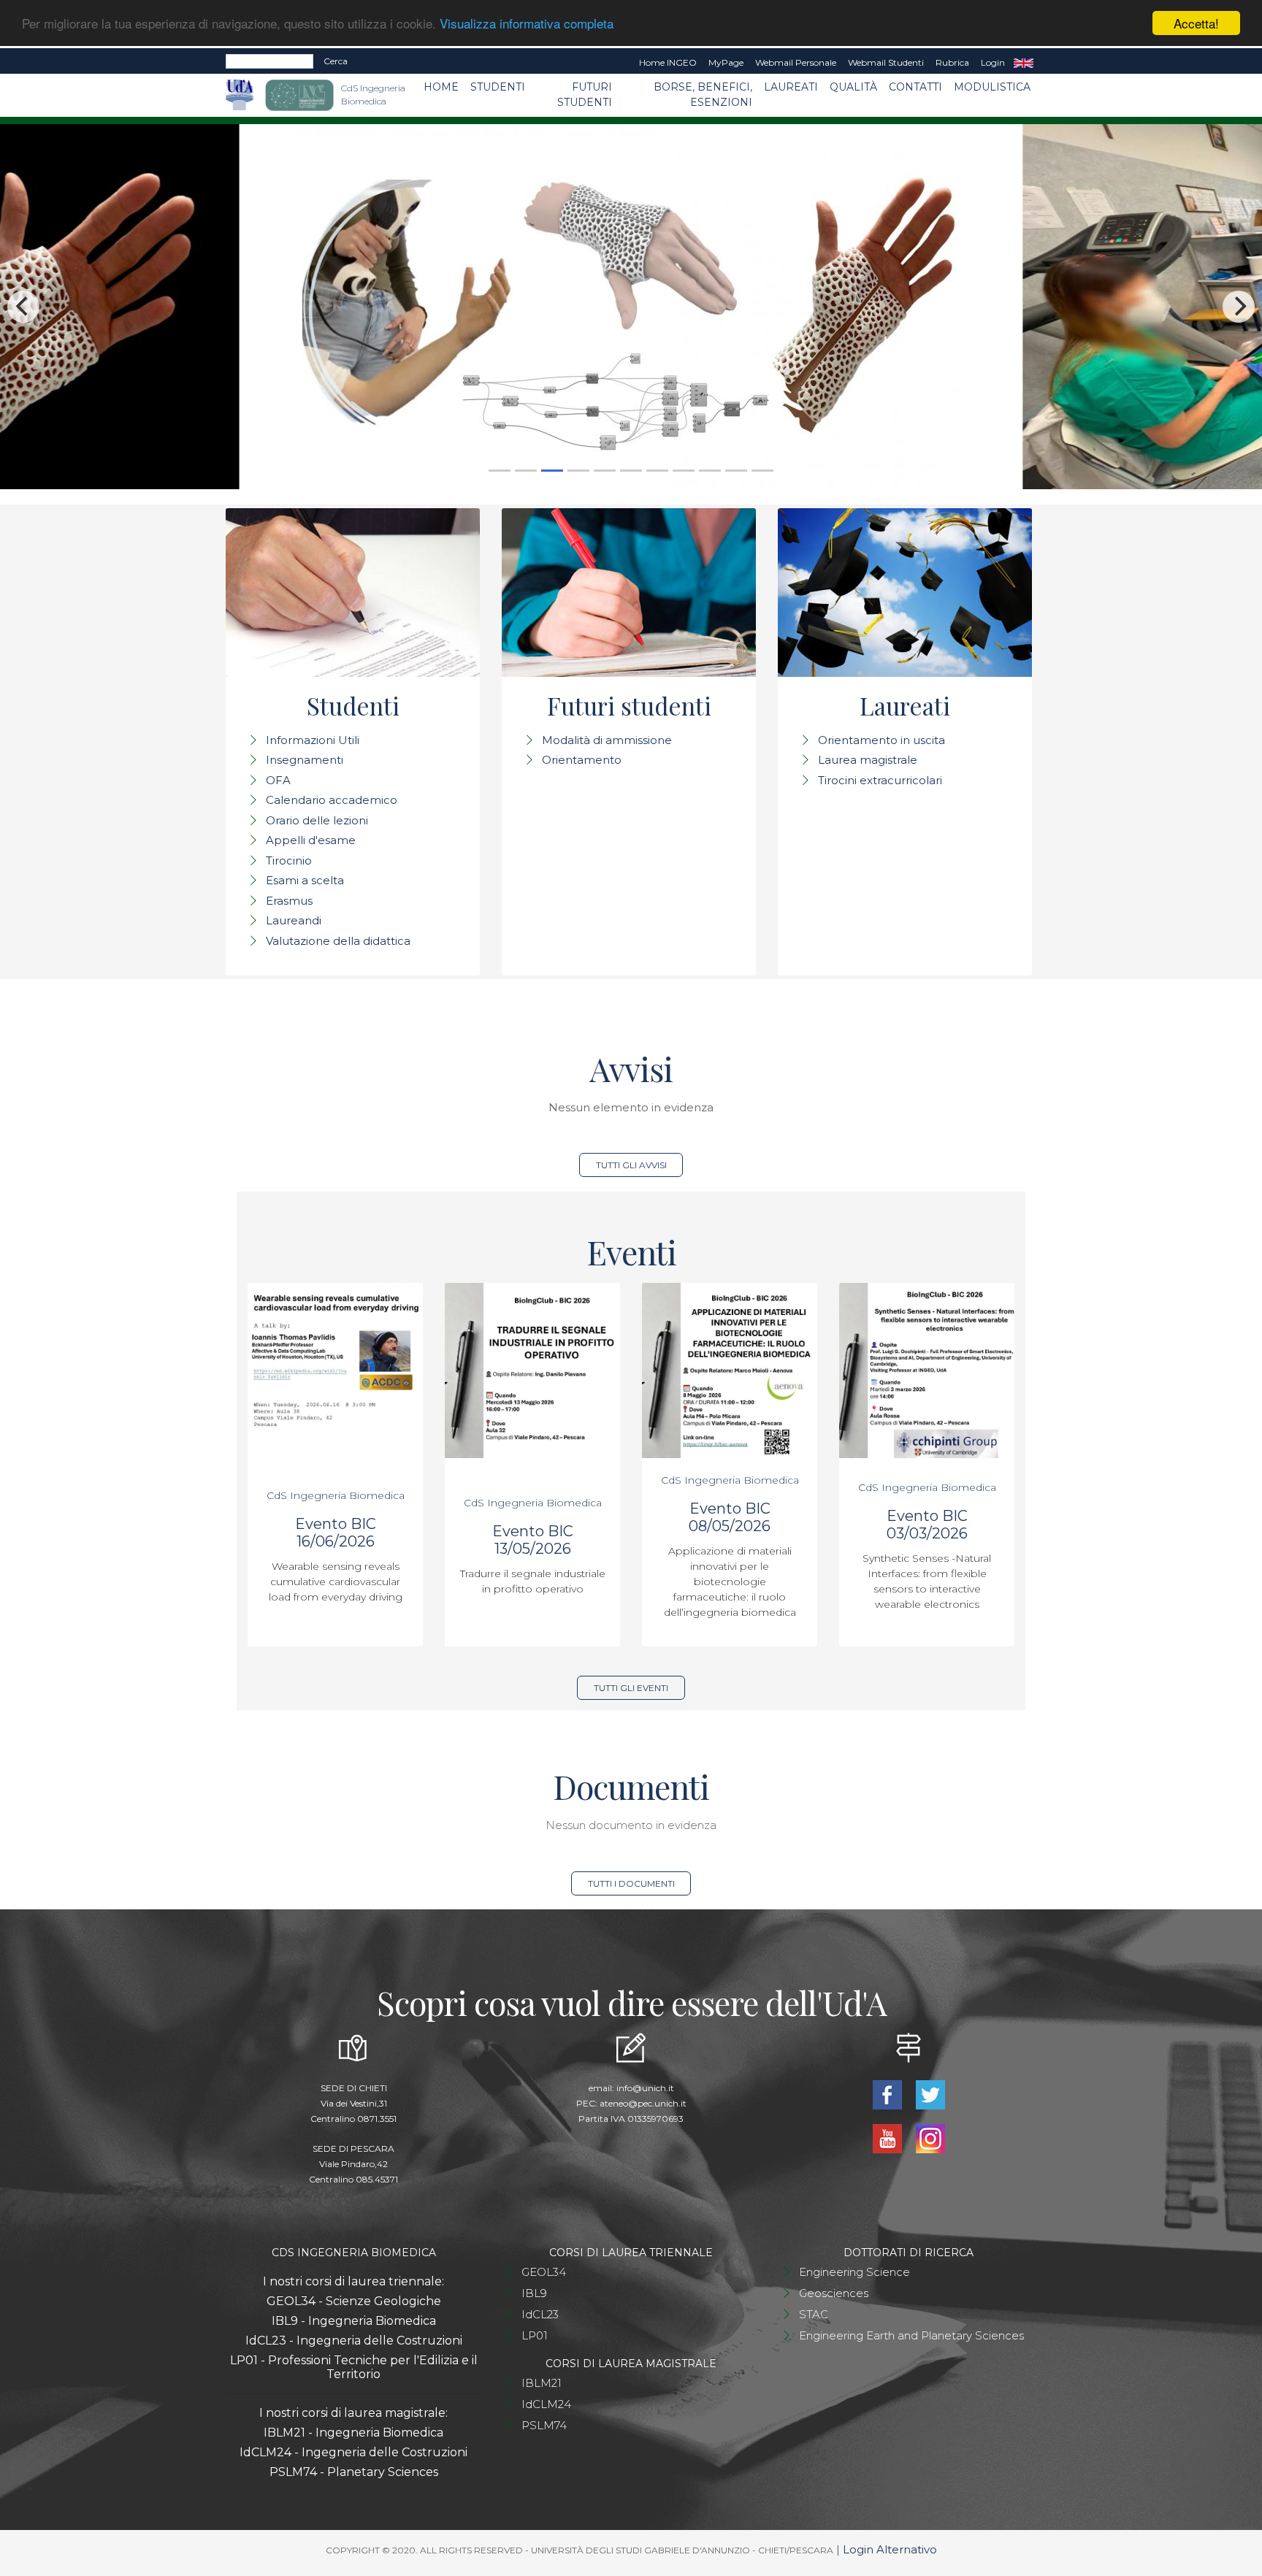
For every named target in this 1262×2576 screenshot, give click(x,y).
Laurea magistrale (868, 760)
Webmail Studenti (886, 62)
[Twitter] (930, 2093)
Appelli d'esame (311, 840)
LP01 (535, 2335)
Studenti (498, 87)
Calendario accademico (332, 800)
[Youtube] (888, 2137)
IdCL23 (540, 2314)
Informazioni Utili (313, 740)
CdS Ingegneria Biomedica (336, 1495)
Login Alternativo (890, 2549)
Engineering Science (854, 2272)
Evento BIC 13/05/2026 (533, 1540)
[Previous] (23, 307)
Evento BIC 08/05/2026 (730, 1517)
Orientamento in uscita (882, 740)
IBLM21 (542, 2383)
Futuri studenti (585, 95)
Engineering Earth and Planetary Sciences (911, 2335)
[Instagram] (930, 2137)
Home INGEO (668, 62)
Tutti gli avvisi (631, 1165)
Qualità (853, 87)
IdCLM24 (546, 2404)
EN (1024, 63)
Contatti (915, 87)
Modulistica (992, 87)
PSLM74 (544, 2425)
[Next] (1239, 307)
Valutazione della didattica (338, 941)
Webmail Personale (796, 62)
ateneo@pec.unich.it (643, 2103)
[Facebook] (888, 2093)
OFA (278, 780)
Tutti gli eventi (631, 1688)
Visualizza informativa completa (527, 24)
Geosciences (834, 2293)
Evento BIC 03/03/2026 (927, 1525)
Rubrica (952, 62)
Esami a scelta (305, 880)
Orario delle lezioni (317, 820)
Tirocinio (289, 860)
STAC (814, 2314)
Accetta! (1196, 23)
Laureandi (294, 920)
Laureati (791, 87)
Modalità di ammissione (607, 740)
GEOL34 (544, 2272)
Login (993, 62)
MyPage (726, 62)
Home (441, 87)
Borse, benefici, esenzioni (703, 95)
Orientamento (582, 760)
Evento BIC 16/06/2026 (336, 1533)
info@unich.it (645, 2088)
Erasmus (289, 901)
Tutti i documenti (631, 1883)
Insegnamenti (305, 760)
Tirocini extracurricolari (880, 780)
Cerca (336, 61)
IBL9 (534, 2293)
